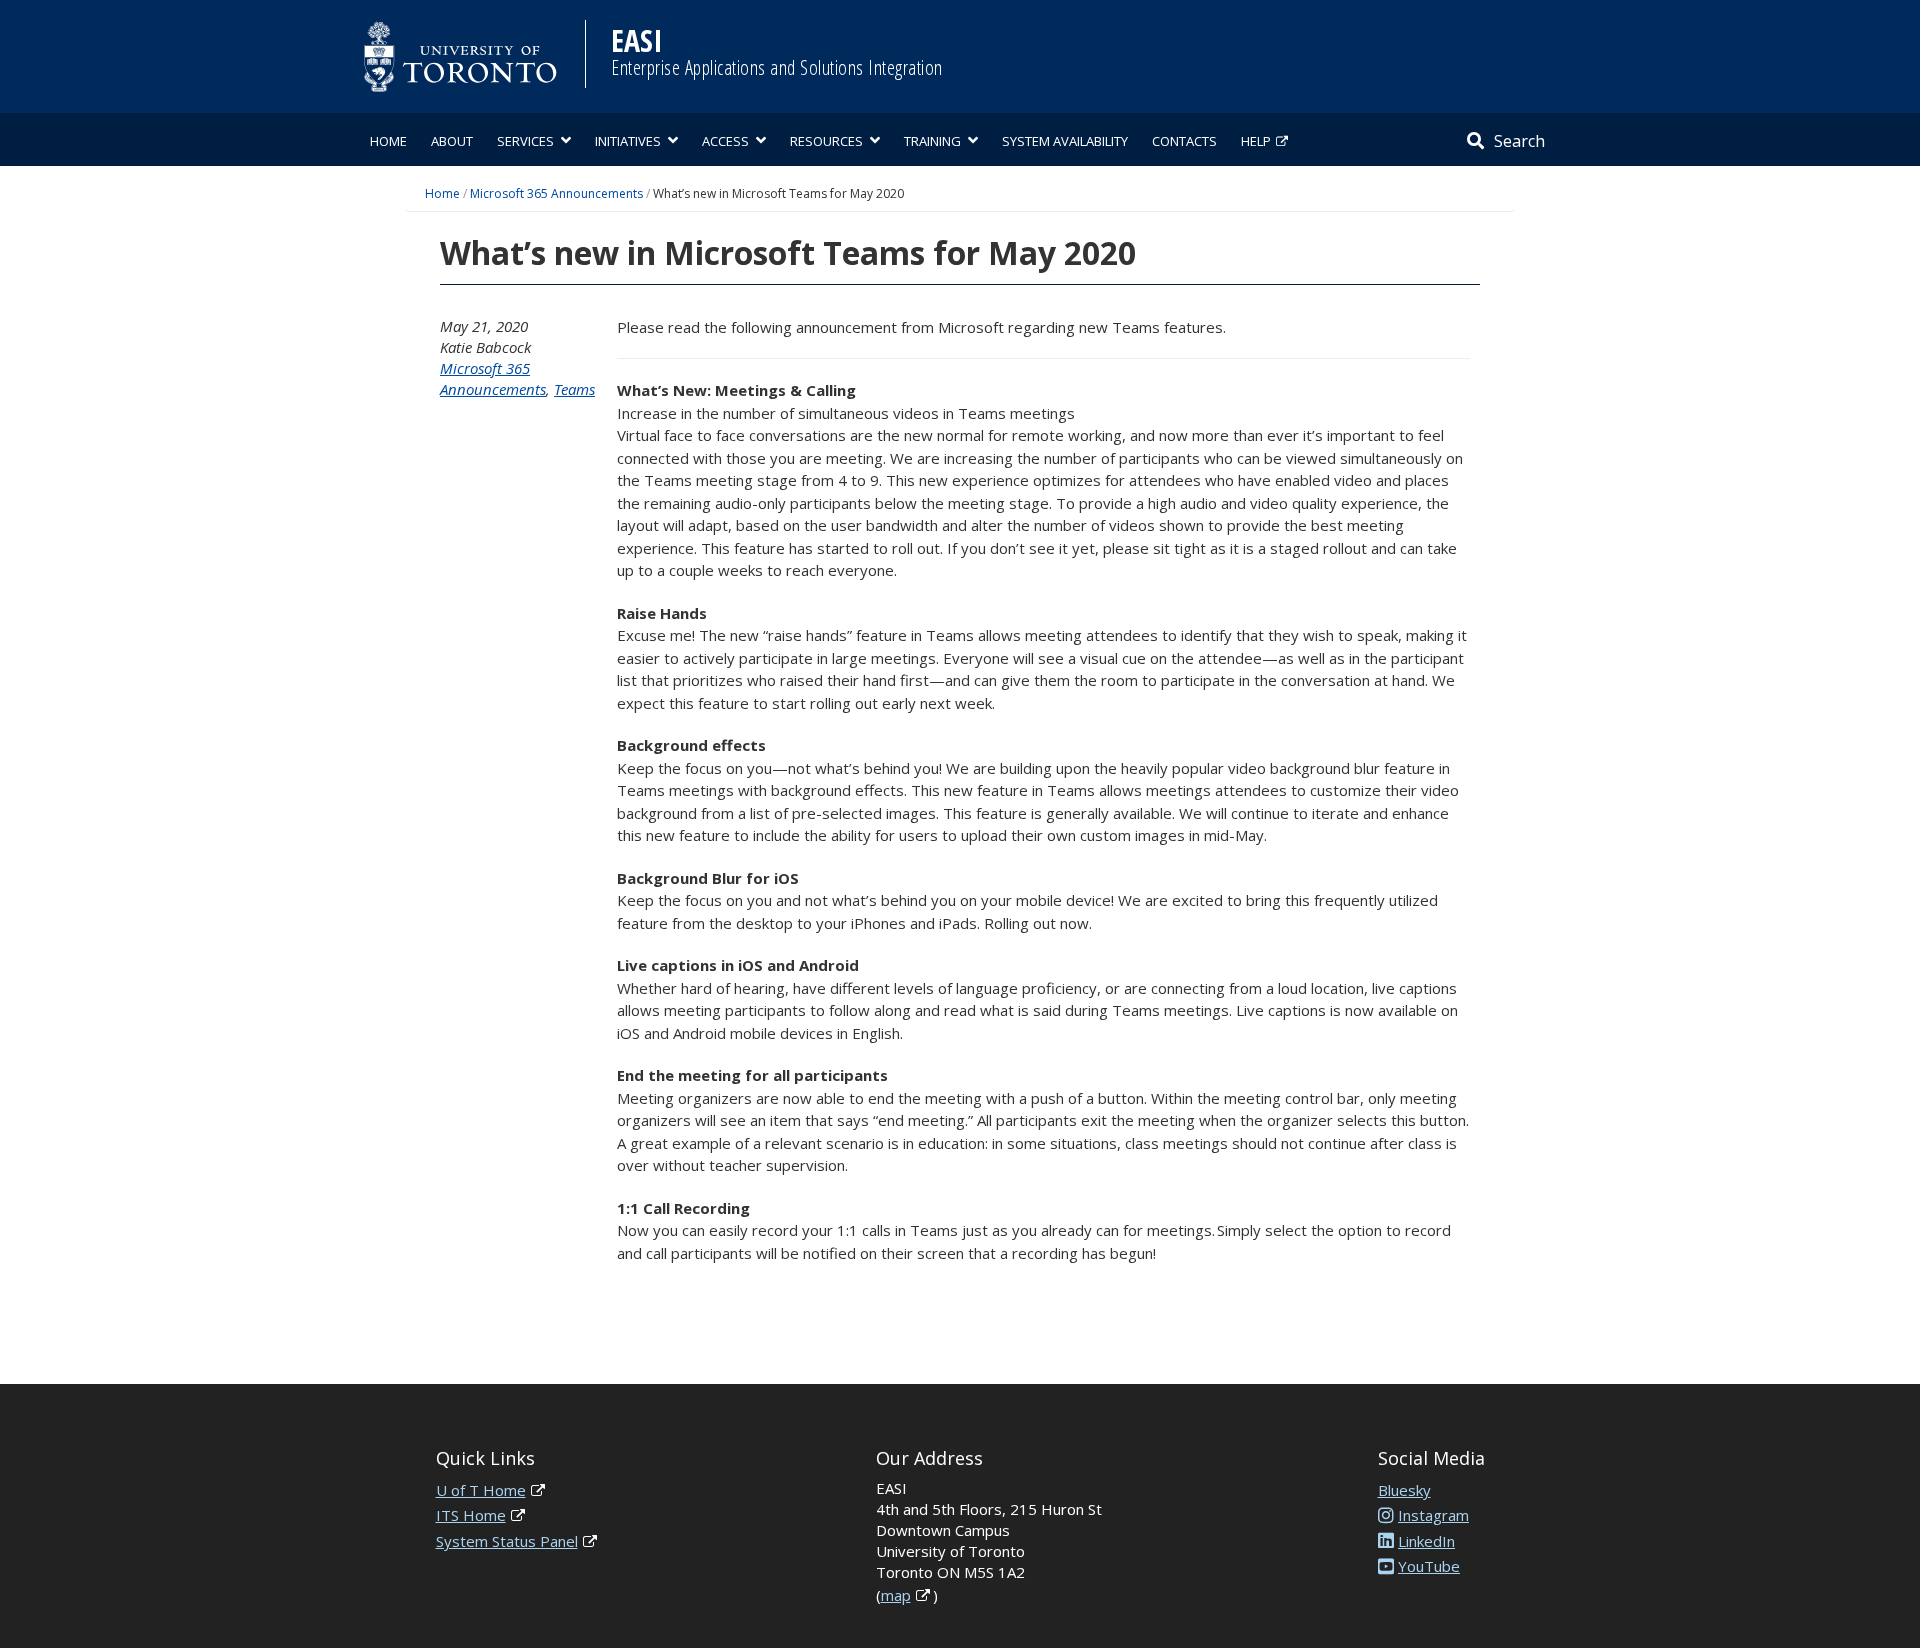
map (896, 1595)
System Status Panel (507, 1541)
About (452, 141)
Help (1256, 141)
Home (388, 141)
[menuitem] (388, 139)
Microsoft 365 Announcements (556, 193)
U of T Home (481, 1490)
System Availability (1065, 141)
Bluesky (1404, 1490)
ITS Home (471, 1515)
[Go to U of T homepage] (460, 56)
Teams (574, 389)
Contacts (1184, 141)
